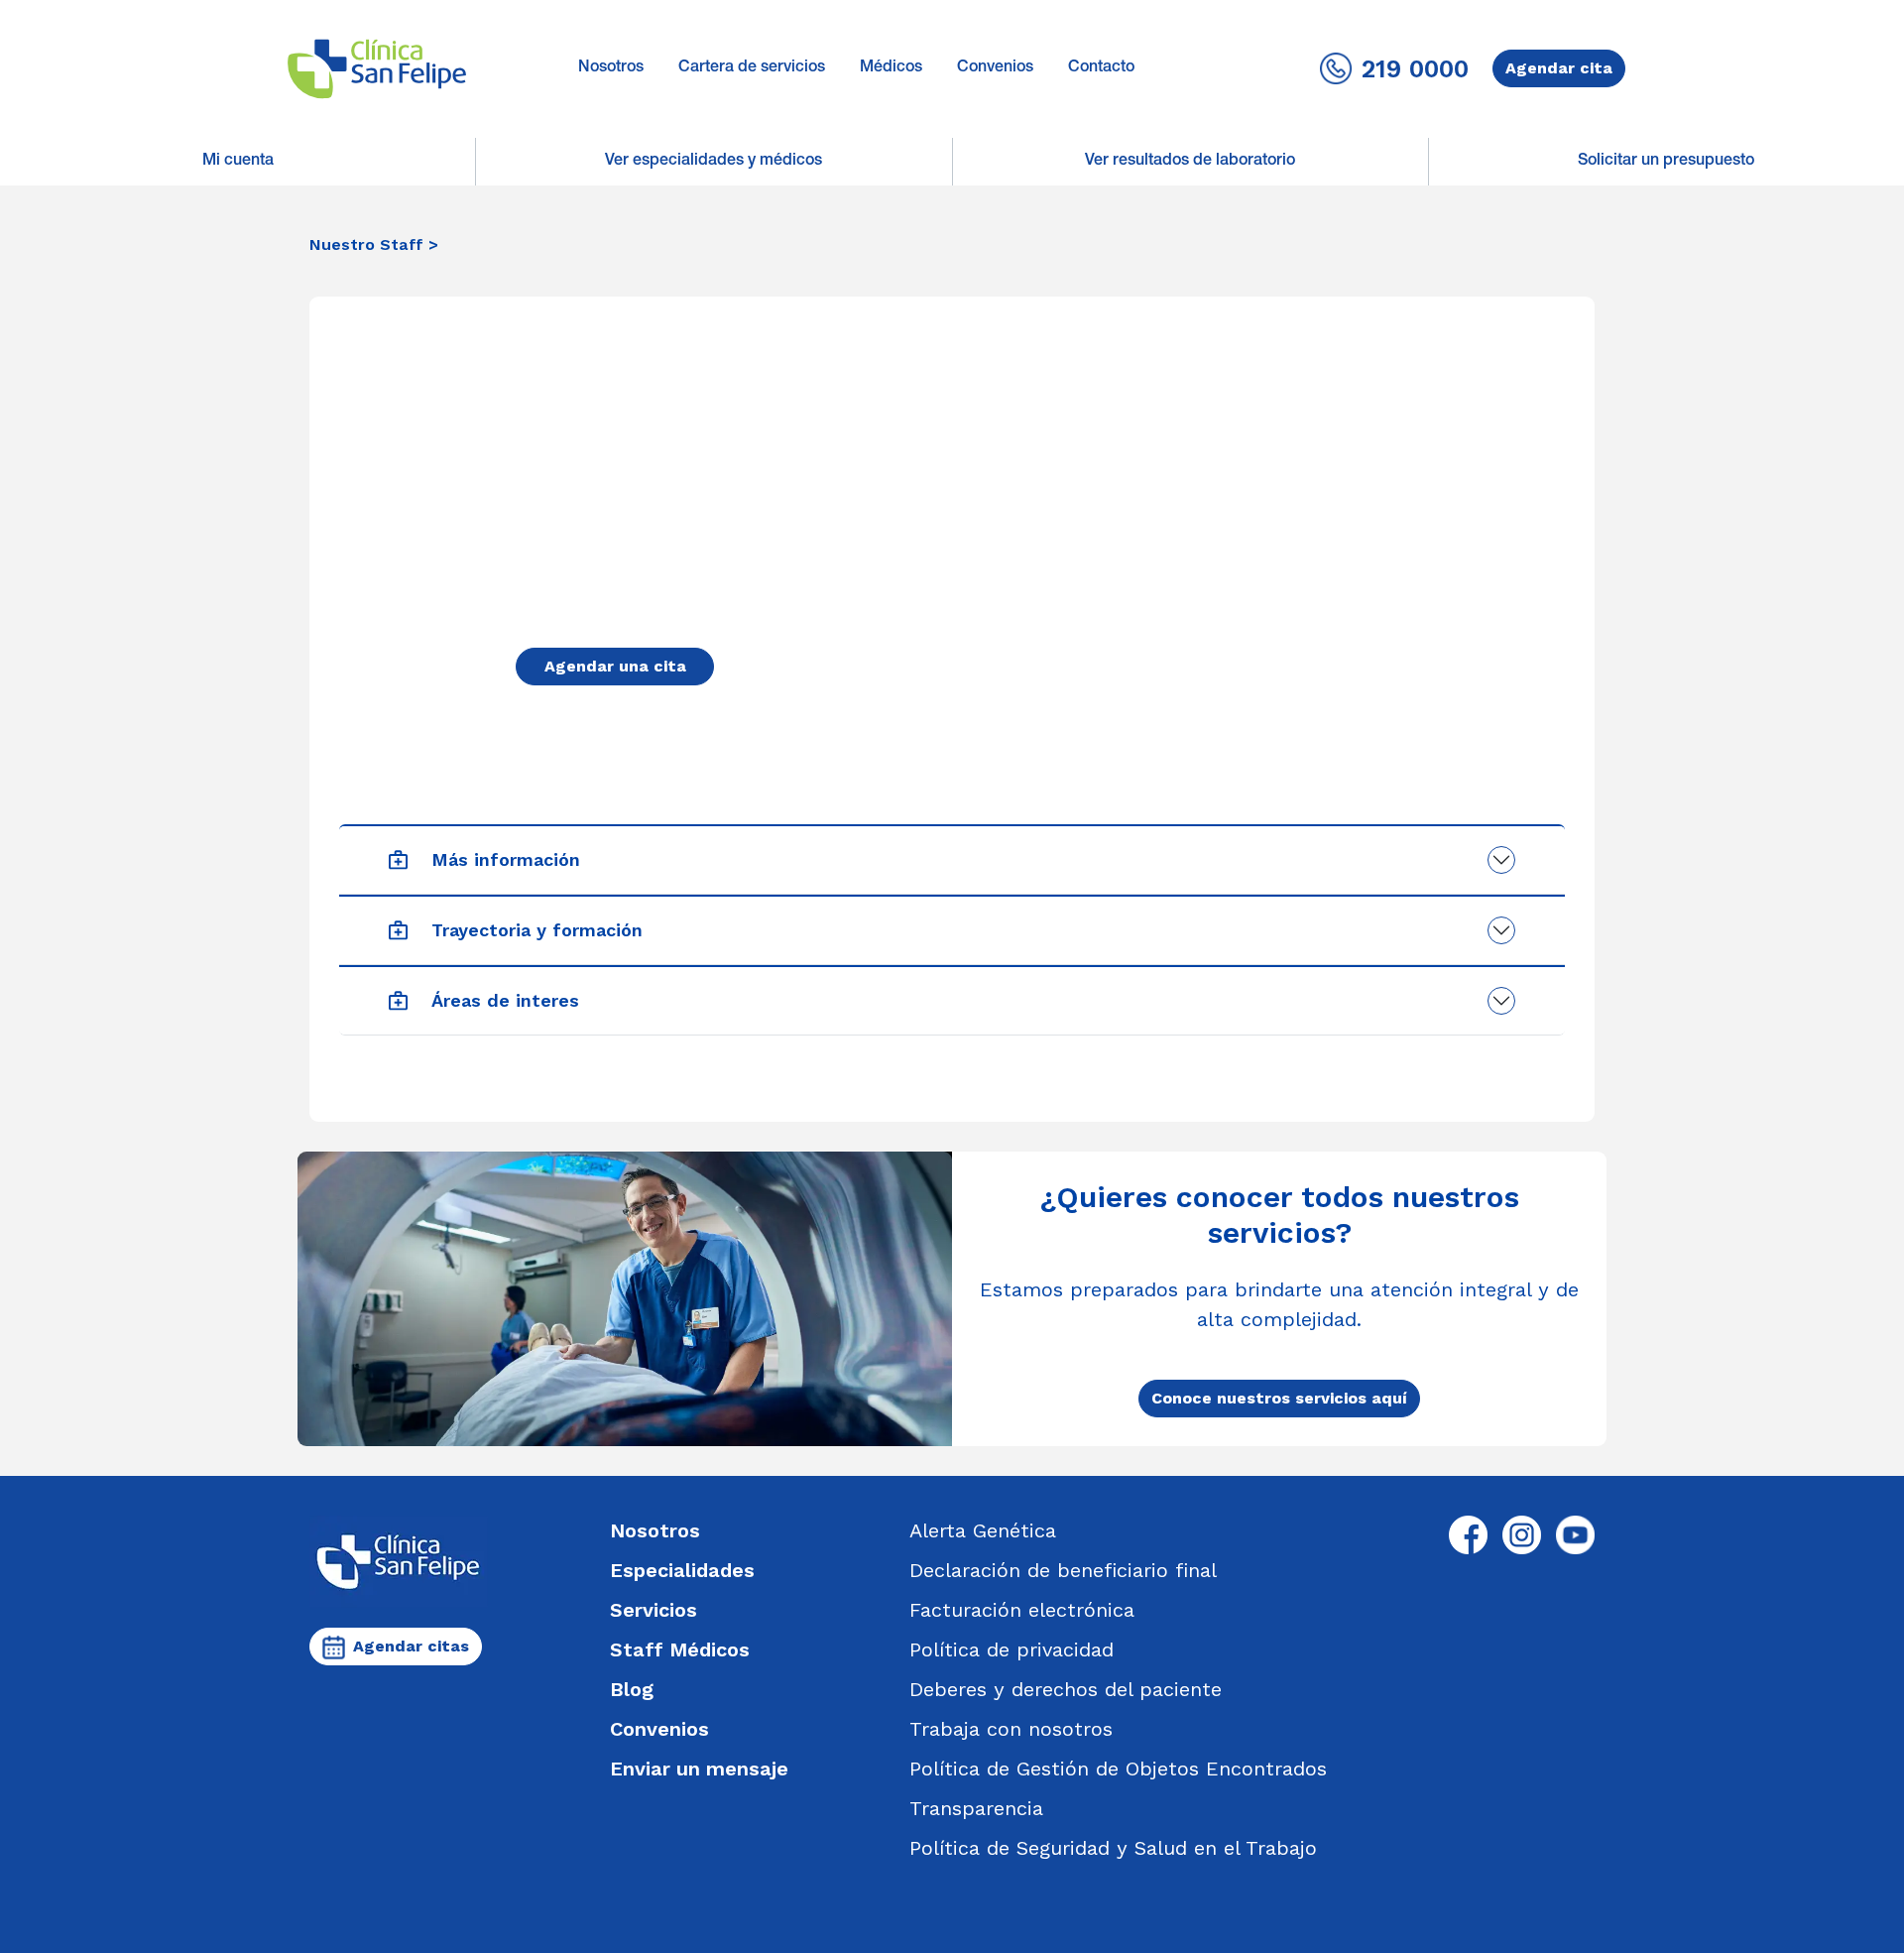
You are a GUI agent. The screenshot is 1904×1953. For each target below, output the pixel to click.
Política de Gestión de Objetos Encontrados (1118, 1769)
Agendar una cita (615, 666)
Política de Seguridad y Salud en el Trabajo (1113, 1848)
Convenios (995, 68)
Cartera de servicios (752, 68)
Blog (632, 1689)
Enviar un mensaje (699, 1769)
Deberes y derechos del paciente (1066, 1689)
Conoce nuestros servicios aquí (1279, 1398)
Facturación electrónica (1022, 1610)
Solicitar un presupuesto (1666, 162)
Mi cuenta (238, 162)
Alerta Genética (983, 1530)
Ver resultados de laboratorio (1190, 162)
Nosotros (611, 68)
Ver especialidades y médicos (714, 162)
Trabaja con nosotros (1011, 1729)
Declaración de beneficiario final (1063, 1570)
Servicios (654, 1610)
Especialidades (682, 1570)
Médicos (891, 68)
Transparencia (976, 1808)
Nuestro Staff (366, 244)
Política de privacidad (1011, 1649)
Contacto (1101, 68)
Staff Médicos (680, 1649)
